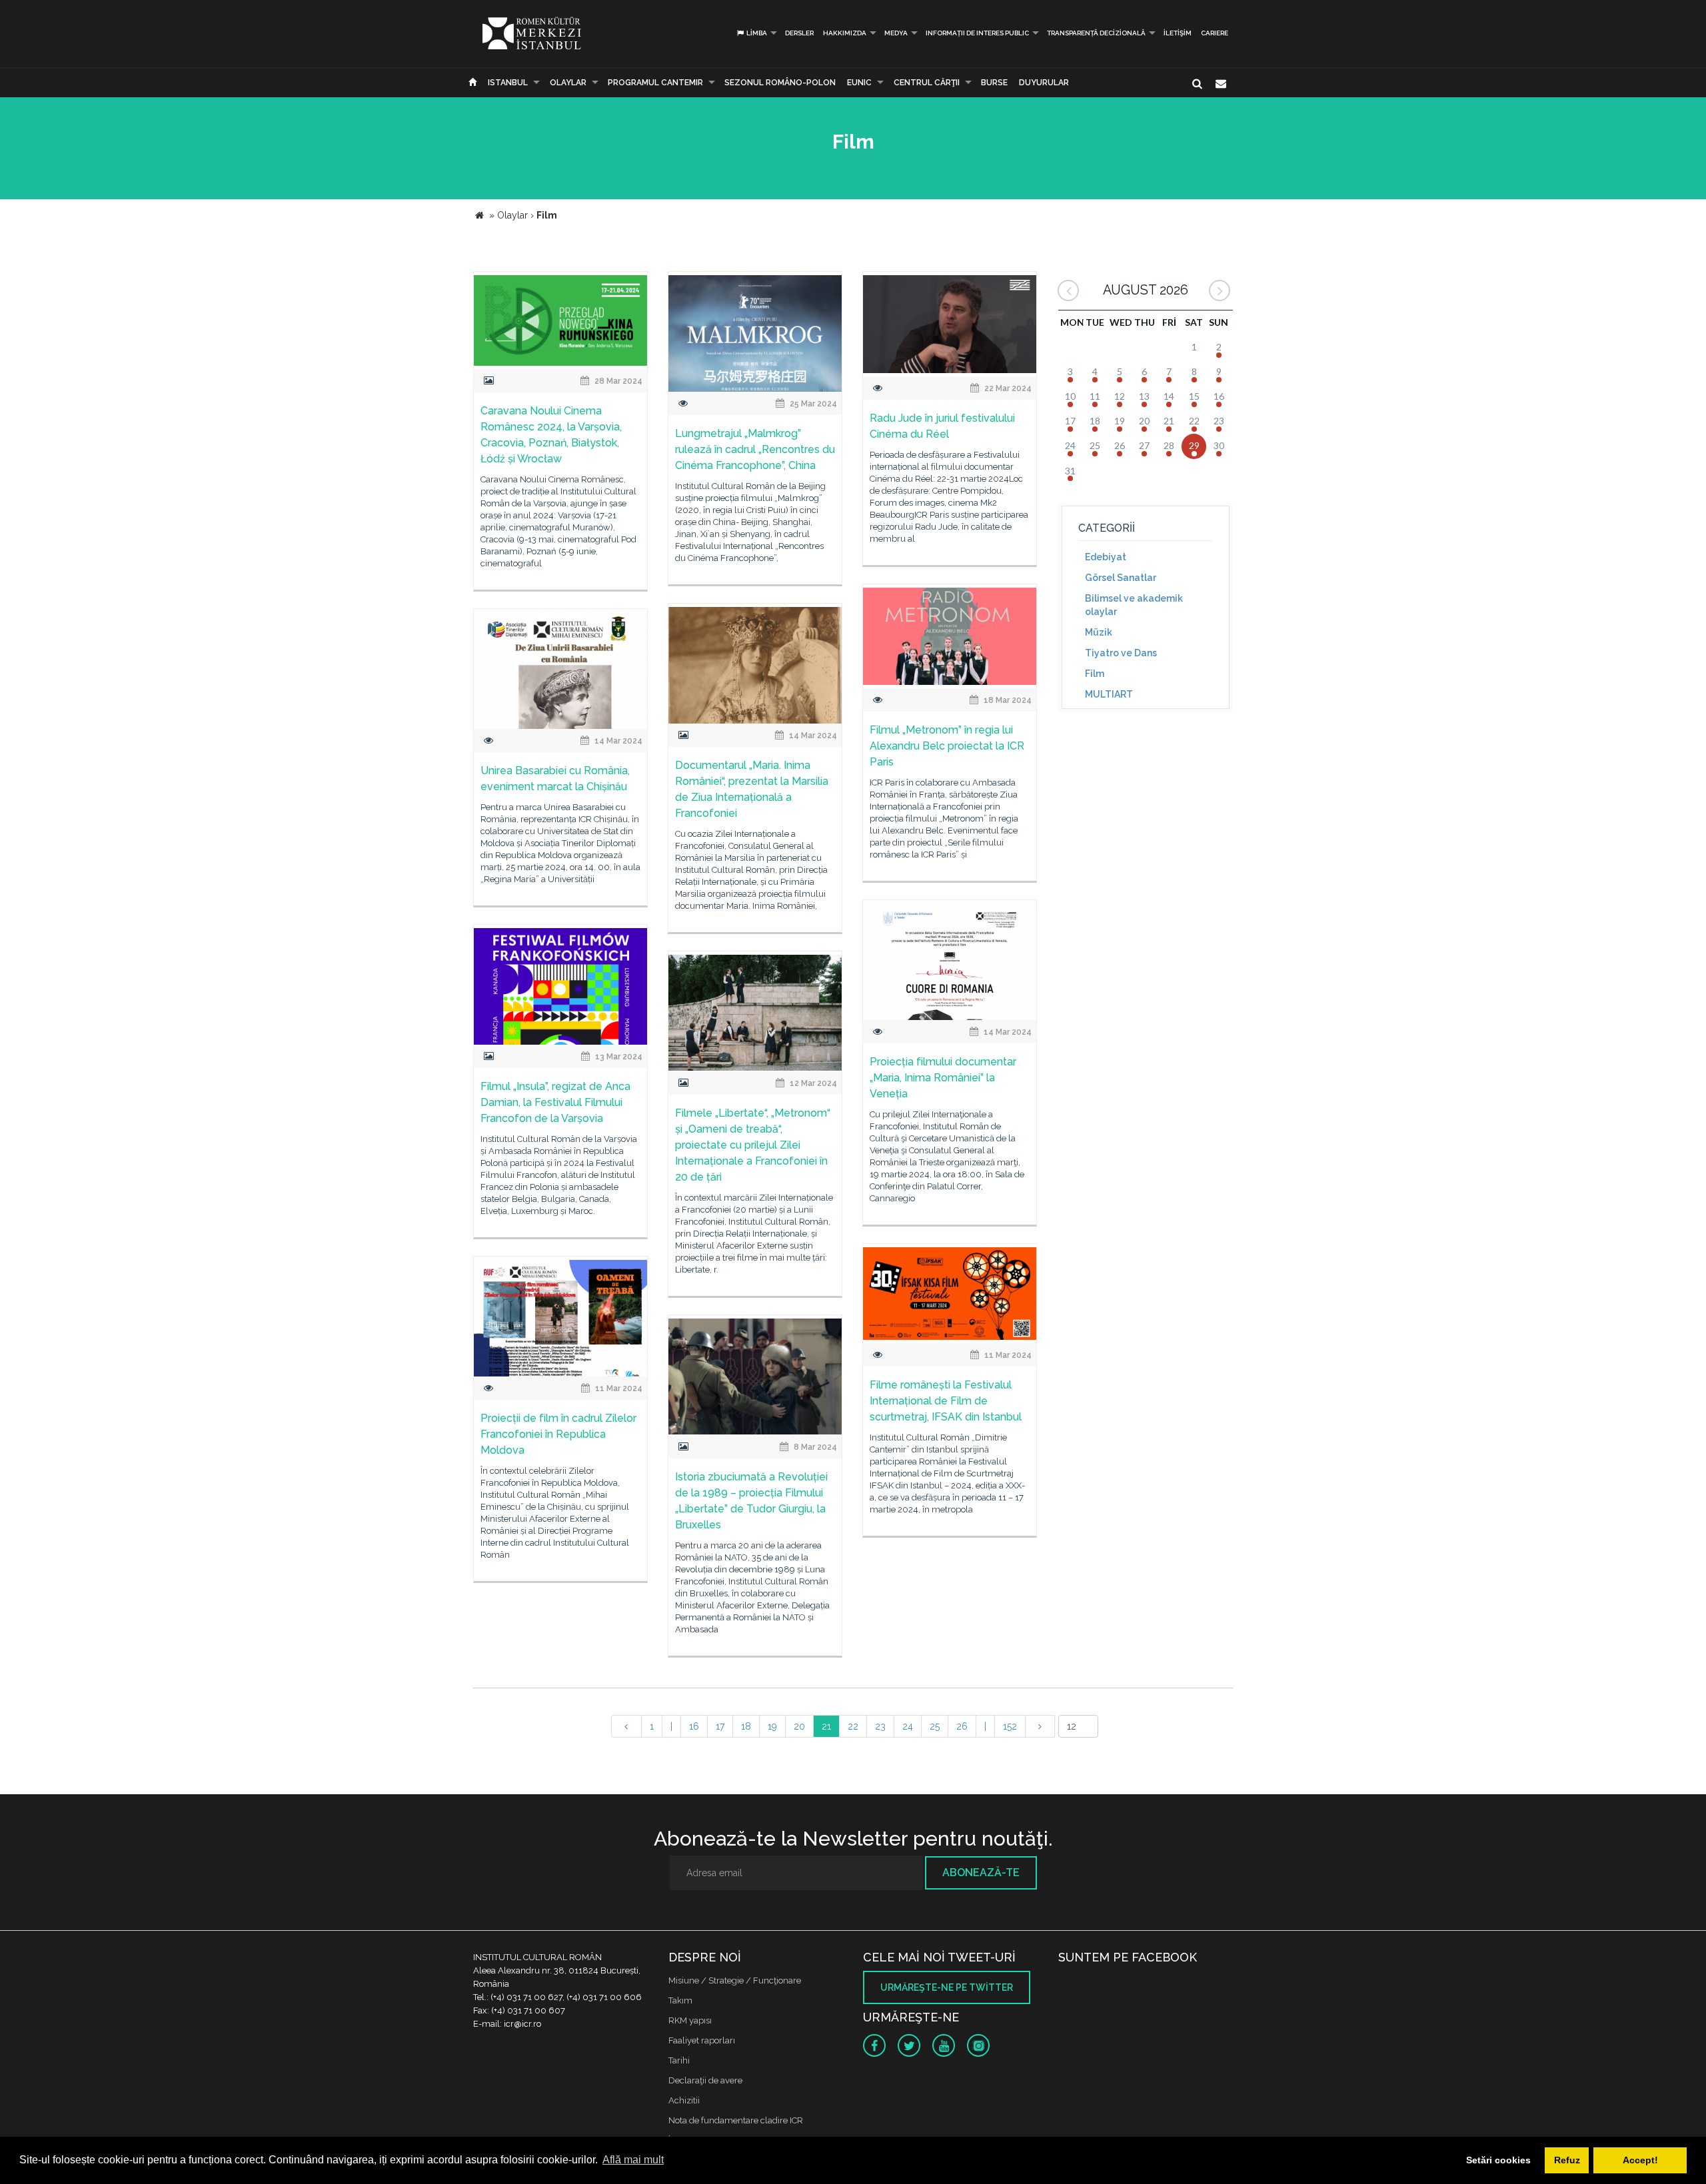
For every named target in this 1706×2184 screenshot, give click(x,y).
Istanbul (508, 83)
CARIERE (1215, 33)
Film (1095, 674)
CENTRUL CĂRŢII (927, 83)
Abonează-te (981, 1873)
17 (720, 1726)
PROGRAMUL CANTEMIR (655, 83)
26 (962, 1726)
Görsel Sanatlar (1121, 578)
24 (908, 1726)
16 (694, 1726)
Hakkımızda (845, 33)
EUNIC (859, 83)
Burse (994, 83)
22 (853, 1726)
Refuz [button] (1567, 2160)
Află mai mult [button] (633, 2160)
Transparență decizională (1096, 33)
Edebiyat (1106, 557)
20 (799, 1726)
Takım (680, 2000)
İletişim (1178, 33)
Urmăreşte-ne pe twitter (947, 1987)
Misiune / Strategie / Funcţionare (735, 1980)
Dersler (799, 33)
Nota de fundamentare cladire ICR (736, 2120)
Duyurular (1044, 83)
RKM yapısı (690, 2020)
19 (772, 1726)
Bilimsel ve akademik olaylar (1134, 605)
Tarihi (679, 2060)
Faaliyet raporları (702, 2040)
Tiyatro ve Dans (1121, 653)
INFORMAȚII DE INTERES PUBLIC (977, 33)
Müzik (1099, 632)
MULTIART (1109, 694)
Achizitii (684, 2100)
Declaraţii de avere (705, 2080)
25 (935, 1726)
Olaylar (568, 83)
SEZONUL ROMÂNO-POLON (780, 83)
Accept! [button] (1640, 2160)
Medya (896, 33)
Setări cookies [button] (1498, 2160)
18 (746, 1726)
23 (880, 1726)
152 (1010, 1726)
